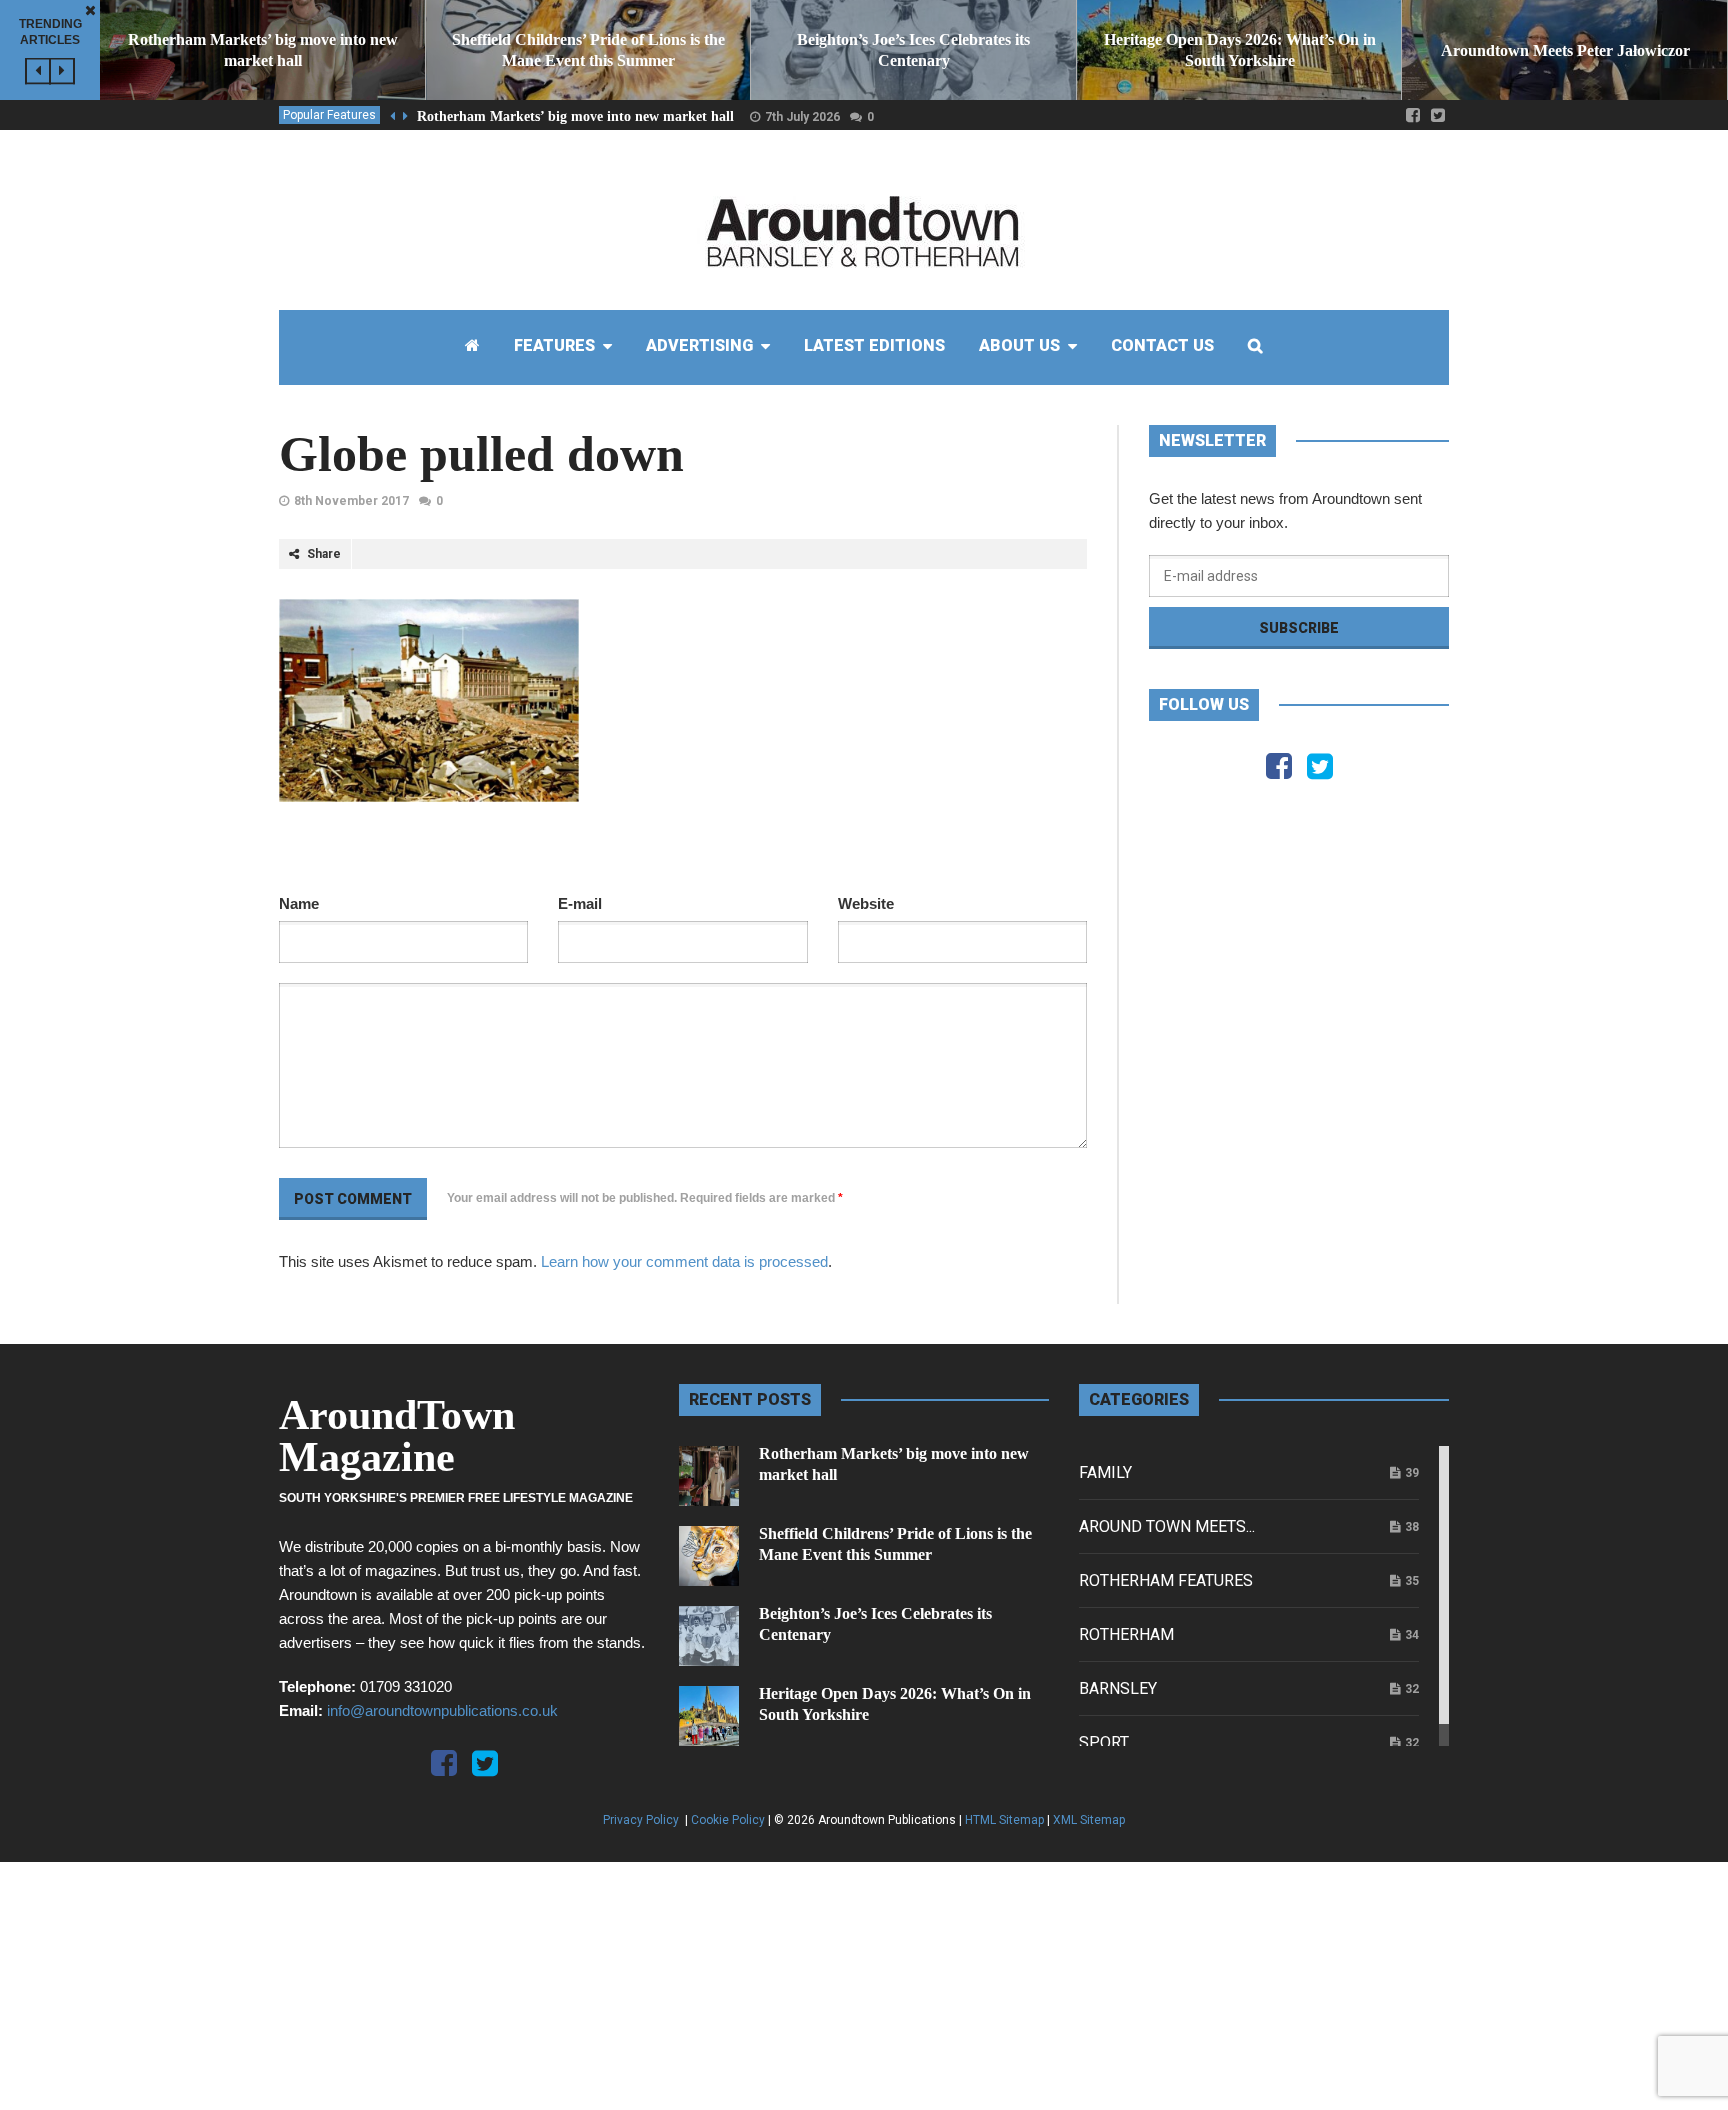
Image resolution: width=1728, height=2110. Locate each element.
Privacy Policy (642, 1820)
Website (866, 903)
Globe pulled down (481, 454)
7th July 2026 (802, 117)
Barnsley (1118, 1688)
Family (1105, 1472)
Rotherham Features (1166, 1580)
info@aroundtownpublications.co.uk (442, 1710)
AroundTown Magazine (397, 1436)
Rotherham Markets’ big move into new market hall (575, 116)
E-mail (580, 903)
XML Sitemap (1089, 1820)
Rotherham (1126, 1634)
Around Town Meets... (1167, 1526)
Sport (1104, 1742)
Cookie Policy (728, 1820)
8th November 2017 (351, 501)
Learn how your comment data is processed (684, 1261)
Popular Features (329, 115)
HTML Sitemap (1004, 1820)
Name (299, 903)
